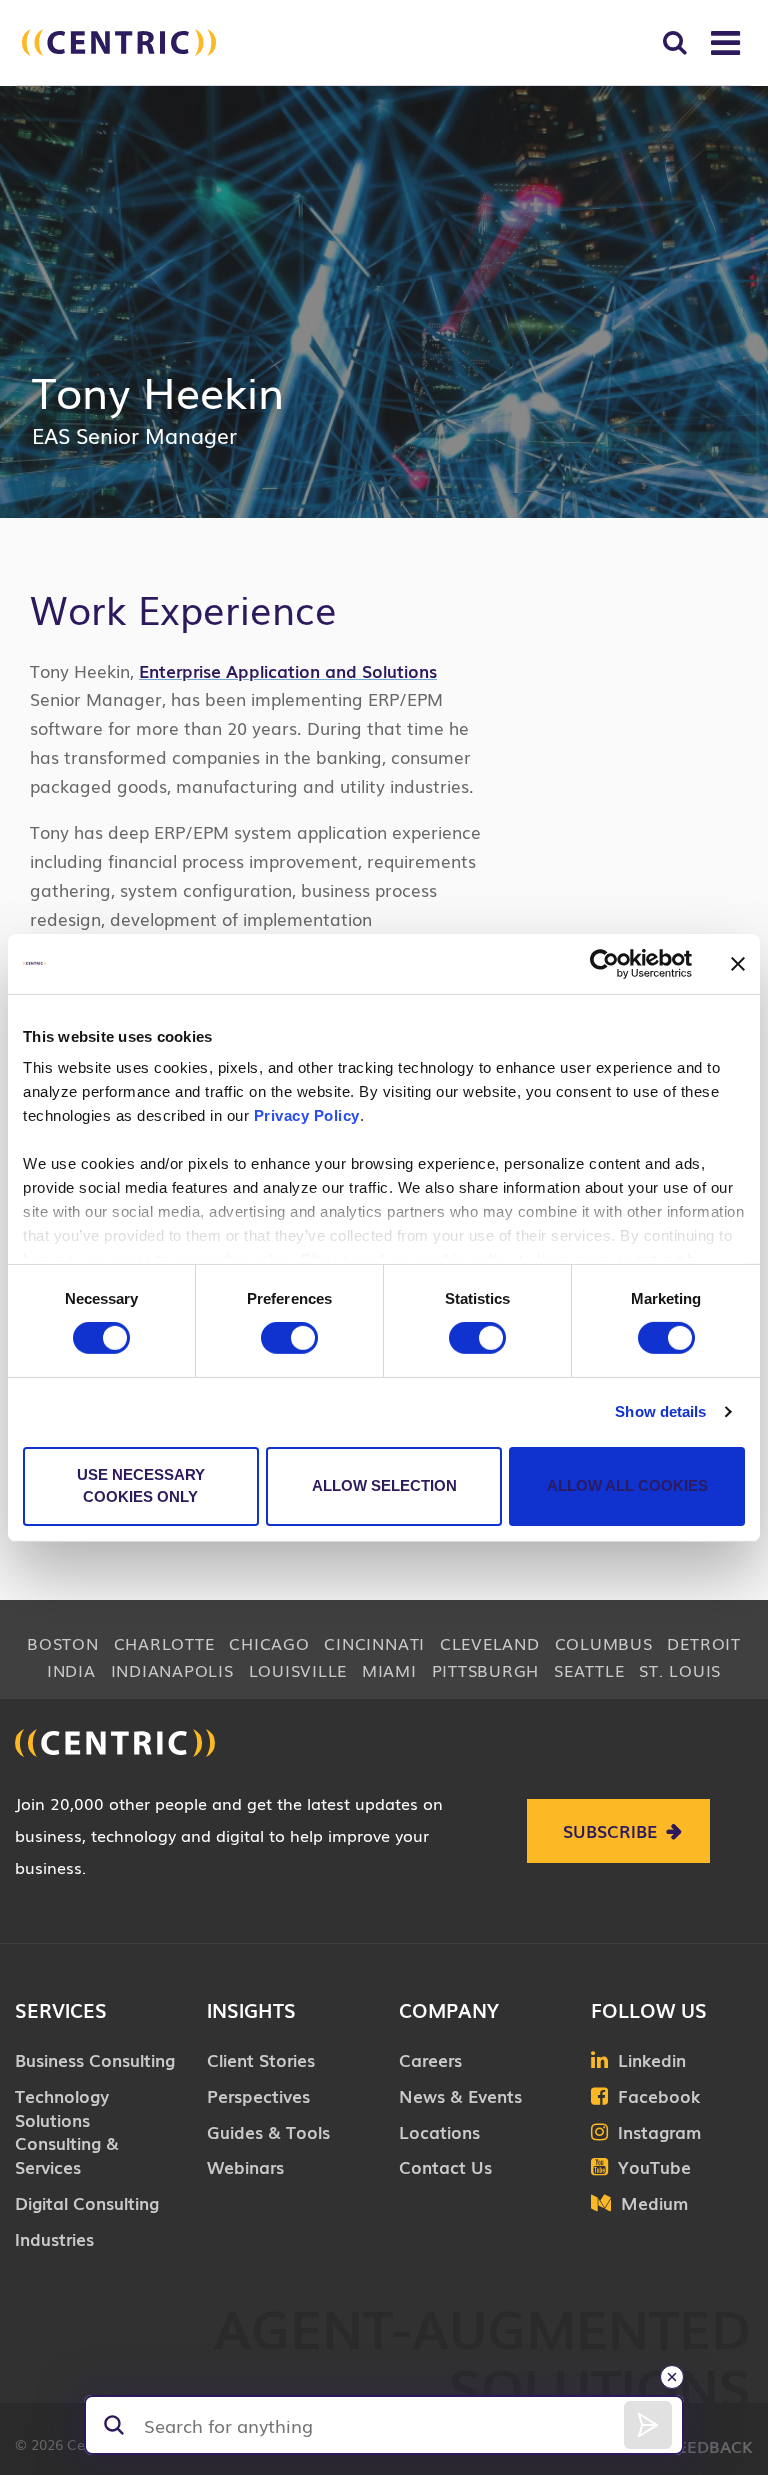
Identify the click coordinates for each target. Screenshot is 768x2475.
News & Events (460, 2095)
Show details (660, 1411)
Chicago (269, 1643)
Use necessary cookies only (141, 1486)
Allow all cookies (627, 1485)
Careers (430, 2059)
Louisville (298, 1670)
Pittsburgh (486, 1670)
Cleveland (490, 1643)
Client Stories (261, 2059)
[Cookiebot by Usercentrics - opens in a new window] (604, 963)
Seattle (589, 1670)
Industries (54, 2238)
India (71, 1670)
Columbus (604, 1643)
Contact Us (445, 2166)
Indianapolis (172, 1670)
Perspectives (258, 2095)
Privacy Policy (307, 1115)
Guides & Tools (268, 2131)
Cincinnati (374, 1643)
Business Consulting (95, 2059)
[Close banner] (738, 963)
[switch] (289, 1338)
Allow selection (384, 1485)
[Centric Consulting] (119, 42)
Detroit (703, 1643)
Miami (389, 1670)
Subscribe (610, 1830)
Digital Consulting (87, 2202)
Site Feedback (691, 2446)
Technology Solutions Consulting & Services (67, 2131)
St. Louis (680, 1670)
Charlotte (164, 1643)
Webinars (245, 2166)
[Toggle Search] (674, 42)
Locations (439, 2131)
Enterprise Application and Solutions (288, 670)
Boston (63, 1643)
